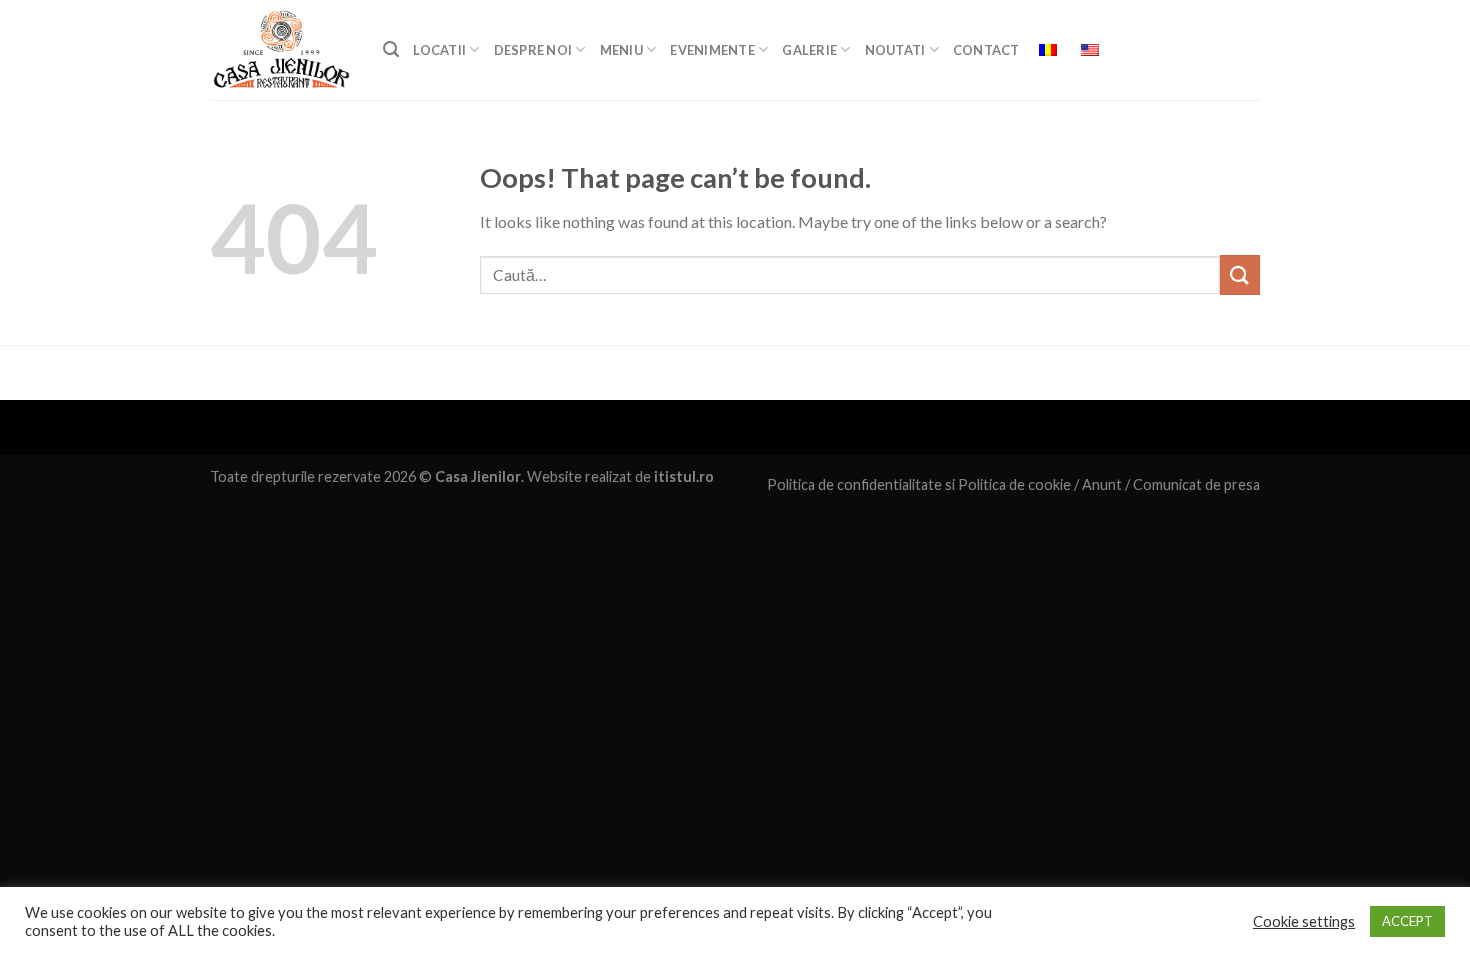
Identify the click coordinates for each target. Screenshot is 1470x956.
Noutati (895, 50)
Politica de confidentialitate (854, 484)
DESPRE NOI (533, 50)
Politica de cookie (1014, 484)
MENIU (621, 50)
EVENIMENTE (712, 50)
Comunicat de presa (1196, 484)
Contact (986, 50)
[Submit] (1240, 274)
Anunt (1102, 484)
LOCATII (439, 50)
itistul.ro (684, 476)
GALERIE (809, 50)
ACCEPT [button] (1407, 921)
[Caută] (391, 49)
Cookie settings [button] (1304, 921)
